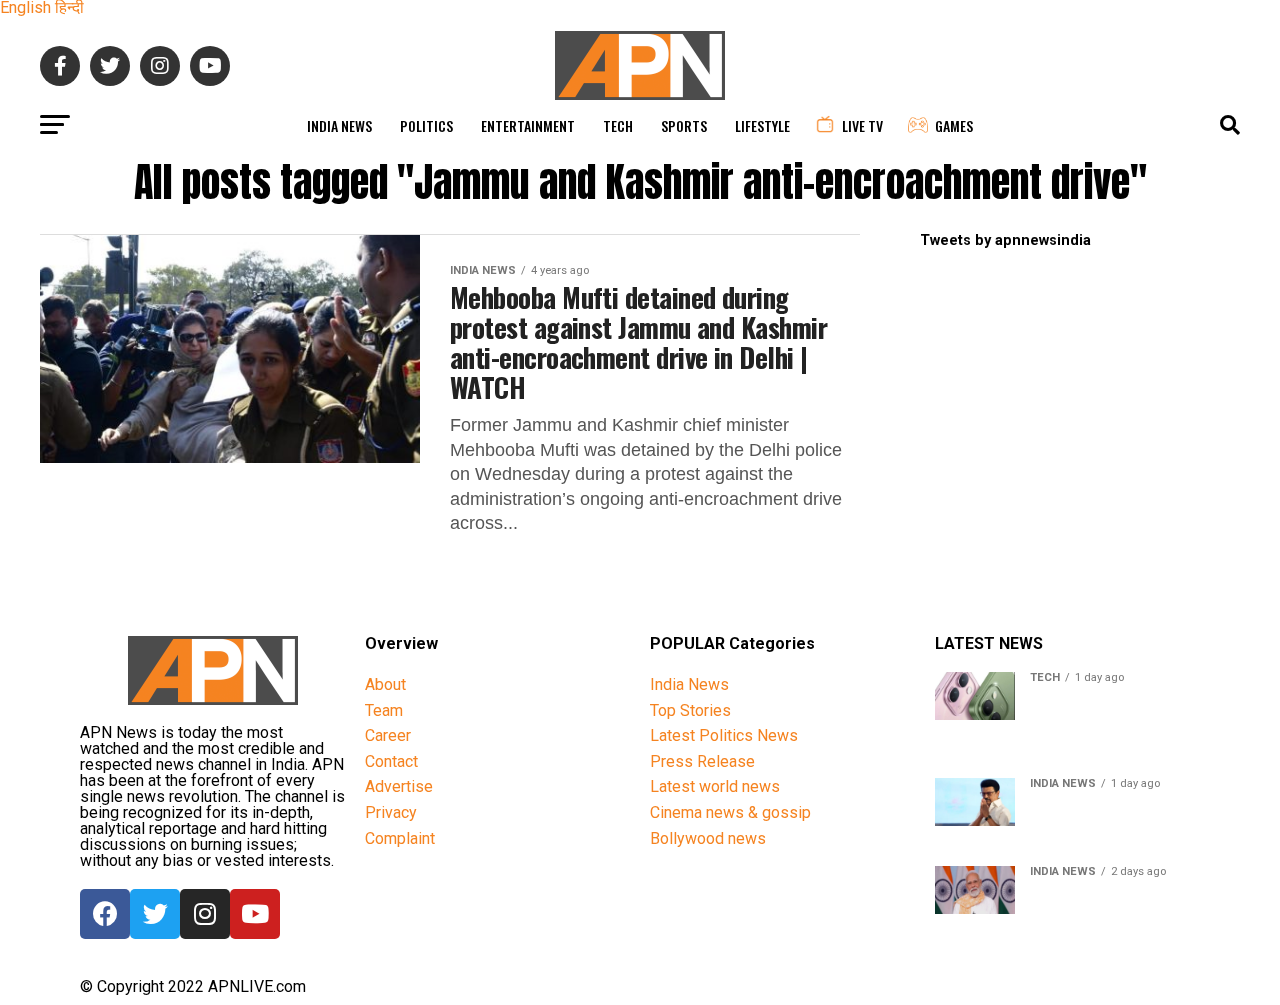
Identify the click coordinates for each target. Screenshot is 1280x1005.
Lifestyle (762, 125)
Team (384, 710)
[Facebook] (105, 914)
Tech (618, 125)
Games (954, 125)
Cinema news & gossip (730, 812)
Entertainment (528, 125)
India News (339, 125)
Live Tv (862, 125)
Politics (426, 125)
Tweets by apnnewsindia (1005, 240)
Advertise (399, 786)
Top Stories (690, 710)
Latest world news (715, 786)
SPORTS (684, 125)
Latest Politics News (724, 735)
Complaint (400, 838)
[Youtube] (255, 914)
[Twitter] (155, 914)
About (385, 684)
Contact (391, 761)
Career (388, 735)
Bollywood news (708, 838)
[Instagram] (205, 914)
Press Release (702, 761)
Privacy (391, 812)
